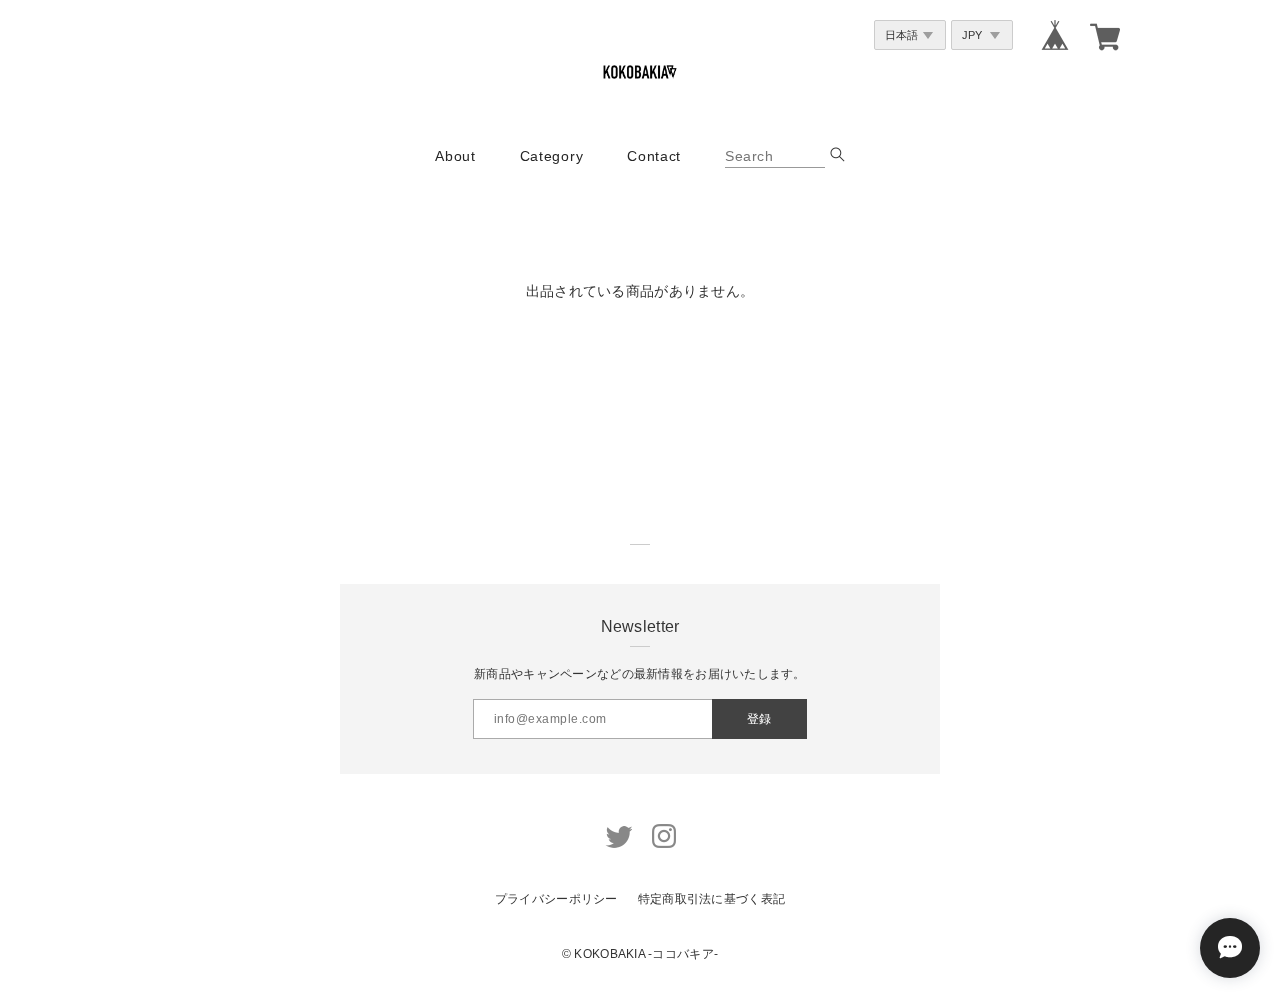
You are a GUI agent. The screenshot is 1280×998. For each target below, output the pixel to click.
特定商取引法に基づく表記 (711, 899)
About (455, 156)
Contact (654, 156)
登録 (759, 719)
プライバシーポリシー (556, 899)
